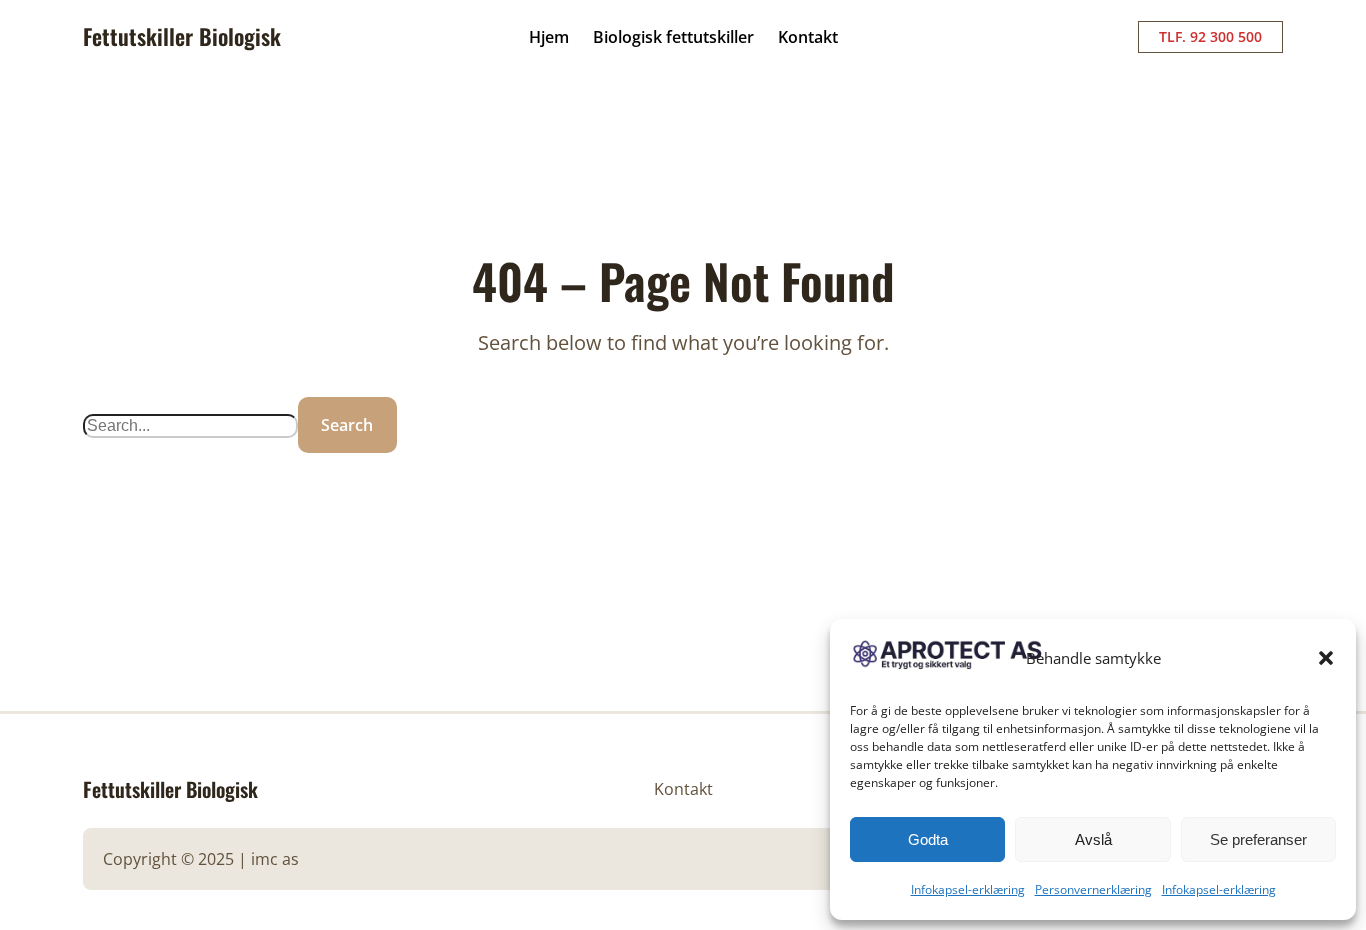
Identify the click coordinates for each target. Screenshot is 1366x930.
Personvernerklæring (1093, 889)
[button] (1326, 658)
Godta (928, 839)
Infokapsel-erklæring (968, 889)
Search (347, 425)
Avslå (1093, 839)
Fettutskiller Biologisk (182, 36)
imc (264, 859)
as (290, 859)
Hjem (549, 37)
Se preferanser (1258, 839)
